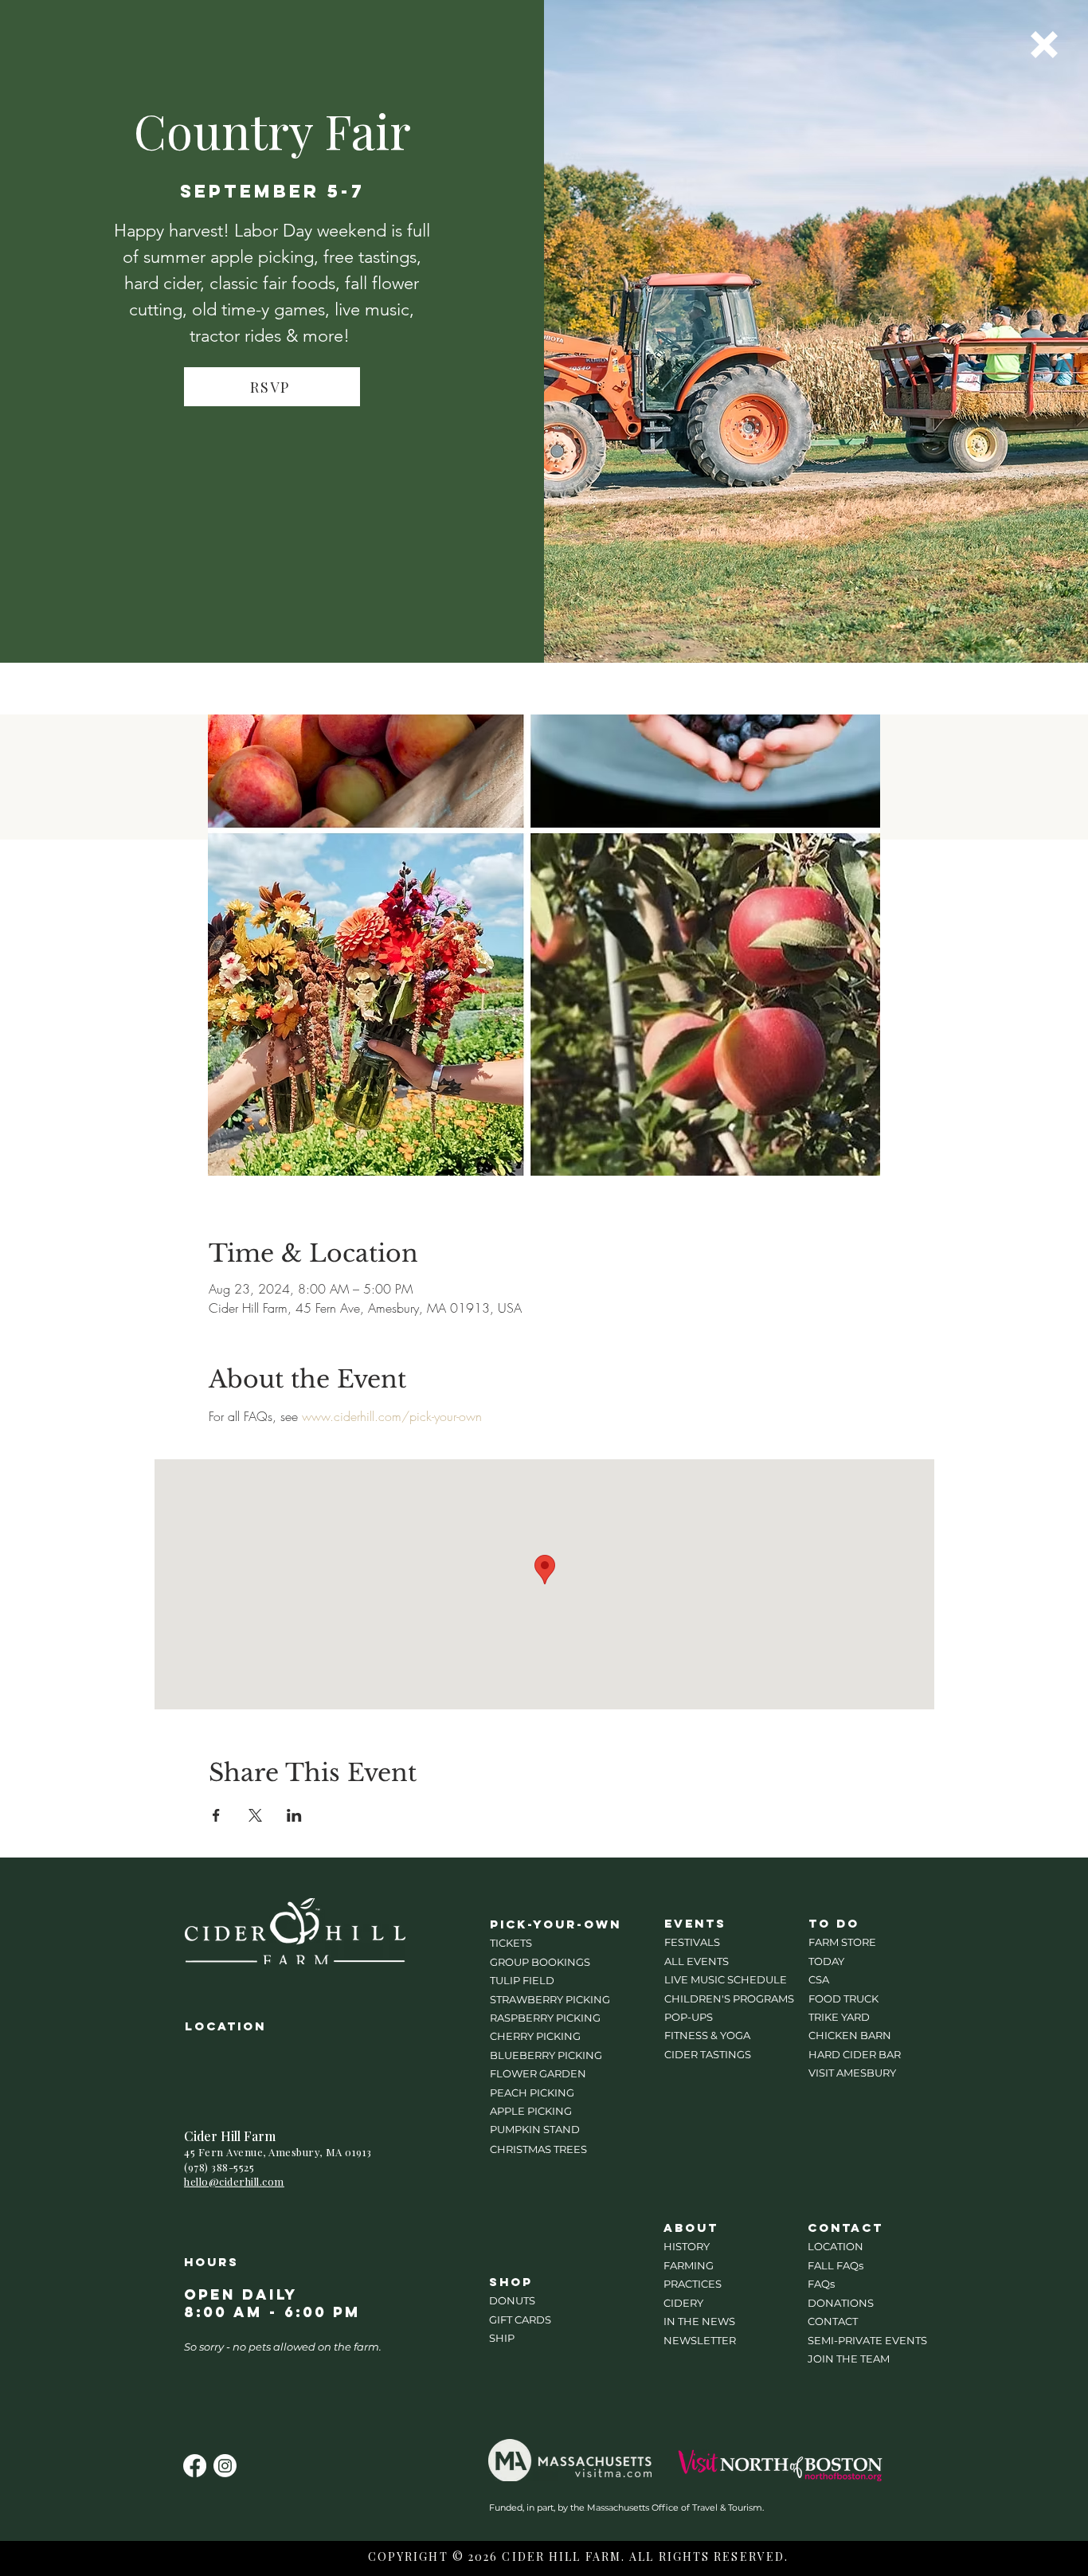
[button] (1044, 45)
